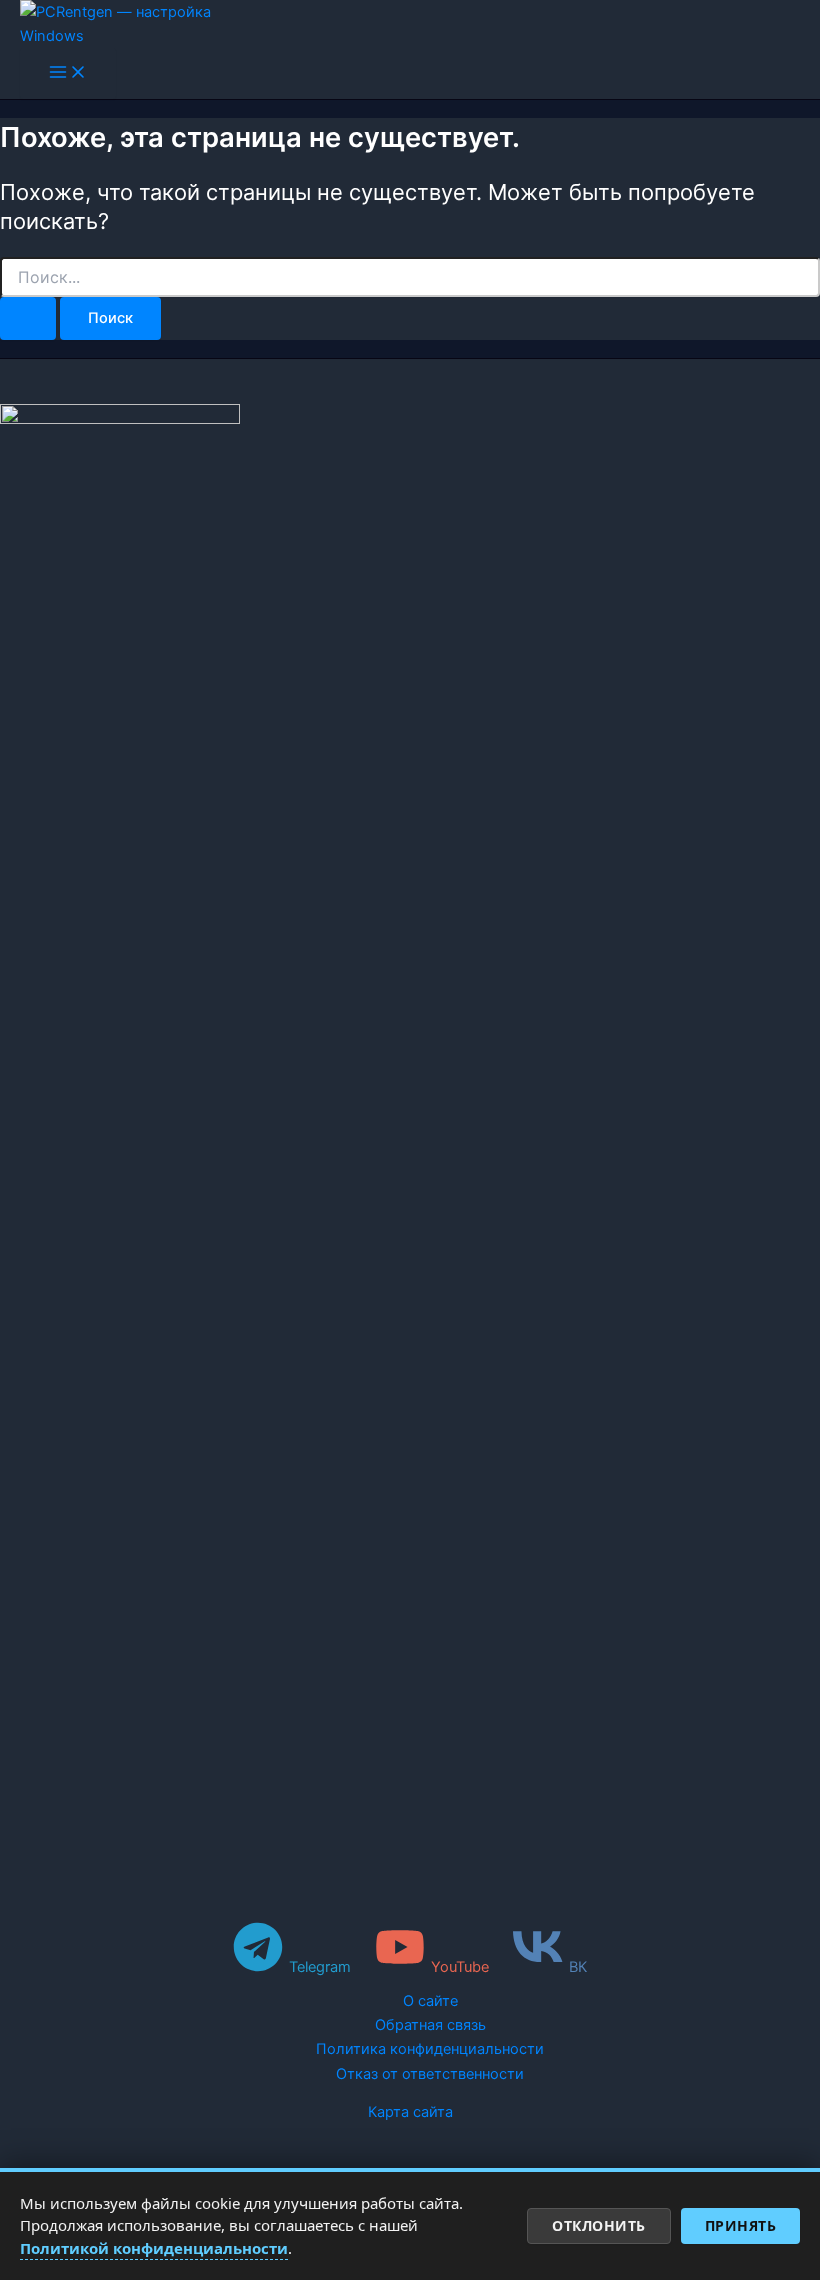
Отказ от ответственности (430, 2074)
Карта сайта (410, 2112)
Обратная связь (430, 2025)
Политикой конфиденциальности (154, 2248)
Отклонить (599, 2225)
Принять (741, 2225)
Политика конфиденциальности (430, 2049)
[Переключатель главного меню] (68, 73)
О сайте (430, 2001)
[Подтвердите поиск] (28, 318)
